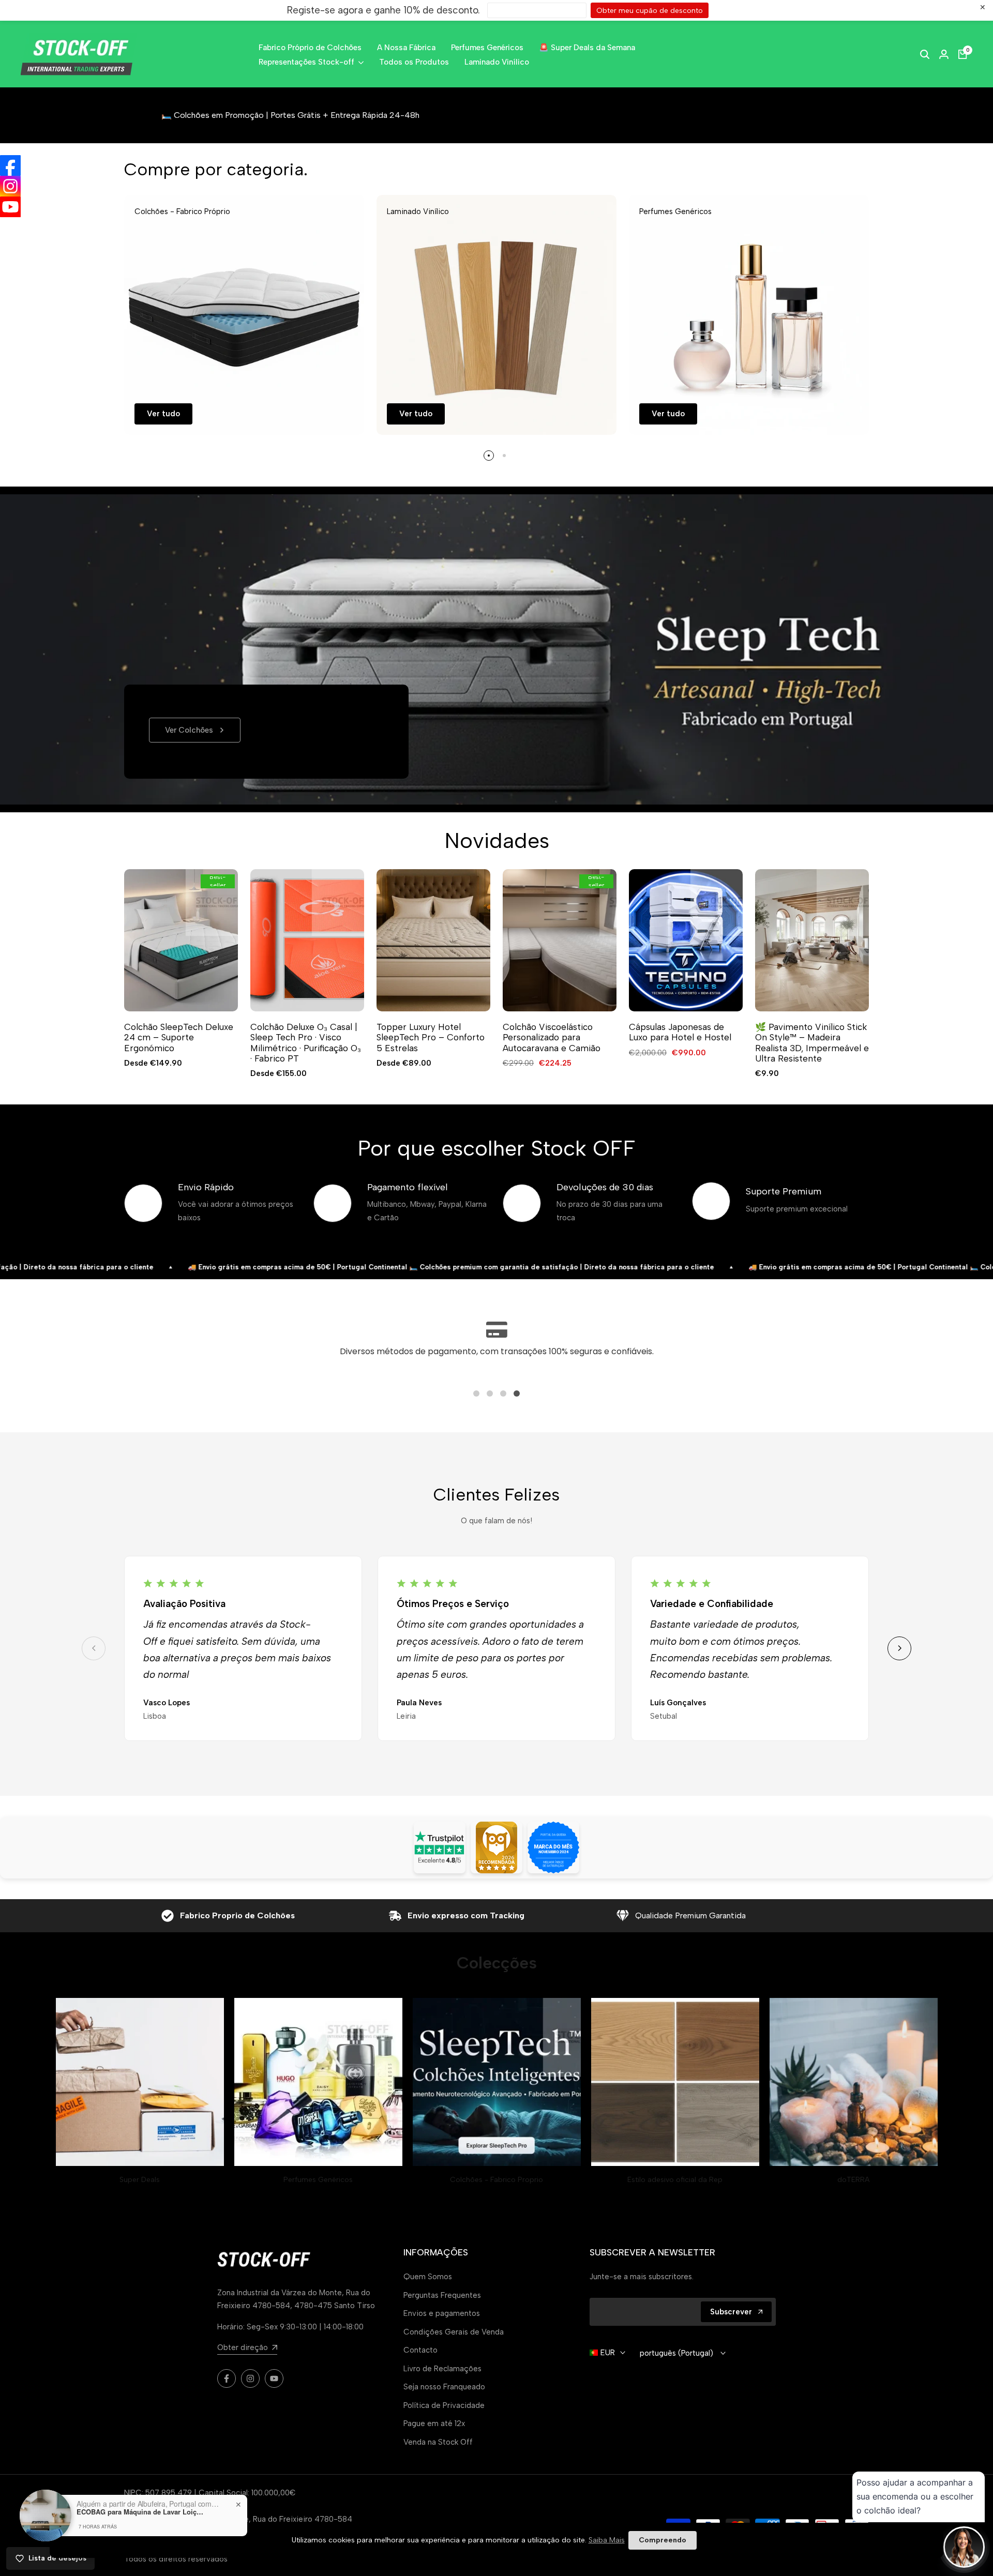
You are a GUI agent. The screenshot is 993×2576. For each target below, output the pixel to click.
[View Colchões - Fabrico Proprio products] (497, 2082)
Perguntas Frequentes (442, 2295)
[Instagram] (10, 186)
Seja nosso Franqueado (444, 2387)
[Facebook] (10, 165)
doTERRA (853, 2180)
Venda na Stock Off (438, 2442)
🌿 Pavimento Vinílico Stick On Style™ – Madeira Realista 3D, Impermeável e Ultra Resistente (812, 1043)
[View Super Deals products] (140, 2082)
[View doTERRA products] (854, 2082)
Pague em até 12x (434, 2423)
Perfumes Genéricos (318, 2180)
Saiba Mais (607, 2540)
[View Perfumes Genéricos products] (318, 2082)
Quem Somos (428, 2277)
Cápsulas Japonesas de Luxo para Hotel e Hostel (680, 1032)
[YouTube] (10, 207)
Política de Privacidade (444, 2405)
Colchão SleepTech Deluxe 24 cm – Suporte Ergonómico (179, 1037)
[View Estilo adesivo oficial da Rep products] (675, 2082)
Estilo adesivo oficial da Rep (675, 2180)
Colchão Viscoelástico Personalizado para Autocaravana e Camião (552, 1037)
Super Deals (140, 2180)
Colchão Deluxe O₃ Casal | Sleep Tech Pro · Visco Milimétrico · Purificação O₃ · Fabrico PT (306, 1043)
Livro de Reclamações (442, 2369)
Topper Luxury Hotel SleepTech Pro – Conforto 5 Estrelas (431, 1037)
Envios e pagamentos (442, 2313)
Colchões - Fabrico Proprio (496, 2180)
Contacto (420, 2350)
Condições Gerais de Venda (454, 2332)
